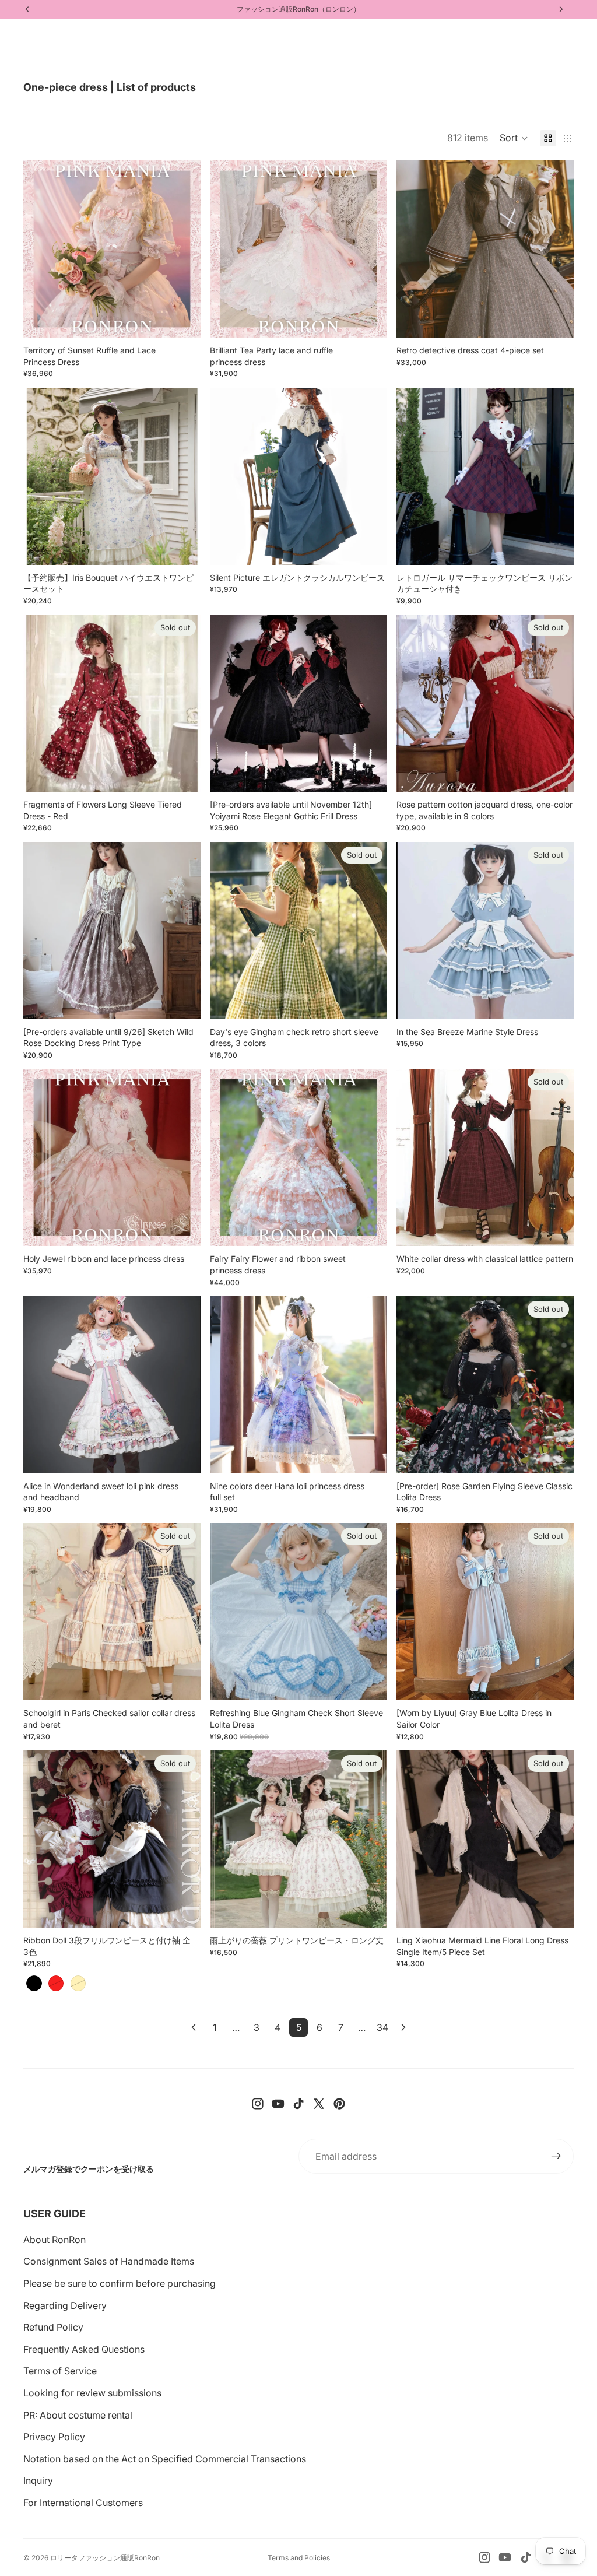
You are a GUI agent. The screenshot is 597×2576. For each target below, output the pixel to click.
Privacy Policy (54, 2437)
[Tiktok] (298, 2104)
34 (382, 2027)
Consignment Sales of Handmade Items (109, 2261)
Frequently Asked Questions (84, 2349)
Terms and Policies (299, 2558)
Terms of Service (60, 2371)
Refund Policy (53, 2327)
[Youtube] (278, 2104)
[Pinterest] (339, 2104)
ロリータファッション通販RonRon (105, 2558)
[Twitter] (319, 2104)
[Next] (403, 2027)
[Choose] (182, 320)
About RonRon (55, 2240)
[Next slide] (183, 249)
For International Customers (83, 2503)
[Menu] (13, 36)
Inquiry (38, 2480)
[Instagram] (258, 2104)
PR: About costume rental (78, 2415)
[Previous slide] (41, 249)
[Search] (38, 36)
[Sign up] (556, 2156)
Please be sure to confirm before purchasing (120, 2283)
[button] (514, 138)
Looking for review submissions (92, 2393)
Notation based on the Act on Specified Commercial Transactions (165, 2459)
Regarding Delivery (65, 2305)
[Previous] (194, 2027)
